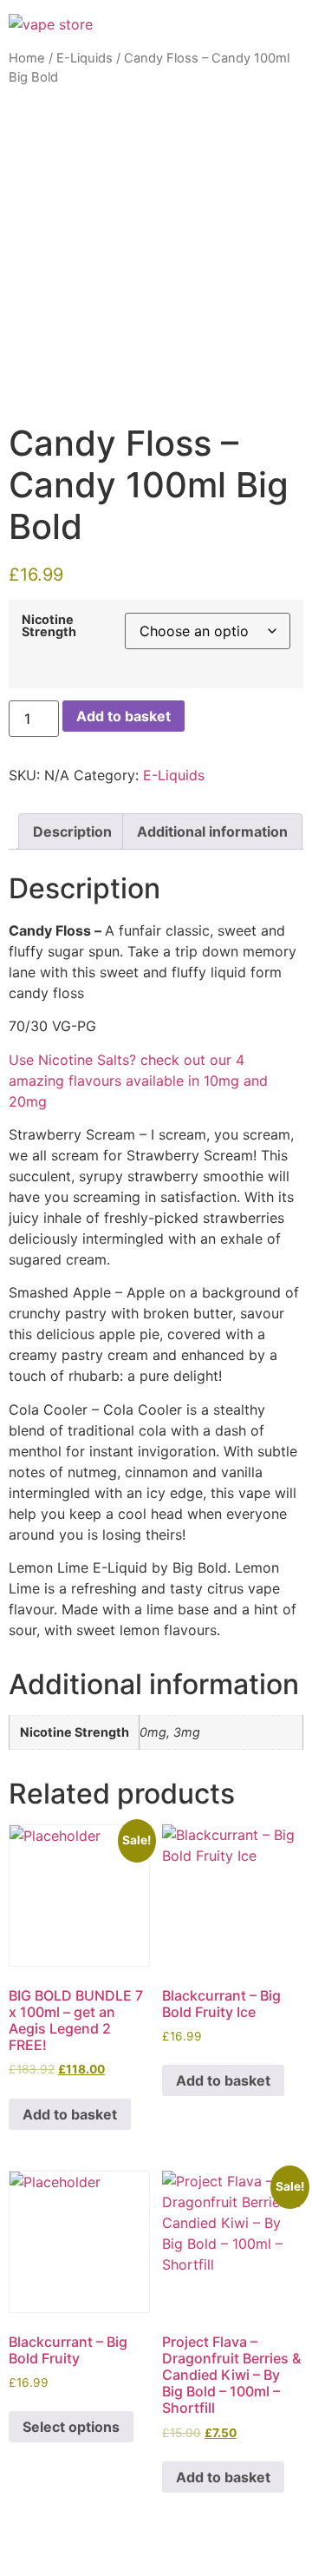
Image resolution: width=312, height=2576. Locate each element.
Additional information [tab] (212, 831)
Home (27, 58)
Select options (71, 2427)
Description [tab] (72, 831)
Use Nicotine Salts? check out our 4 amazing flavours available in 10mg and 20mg (138, 1081)
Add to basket (123, 716)
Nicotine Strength (49, 626)
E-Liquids (84, 58)
